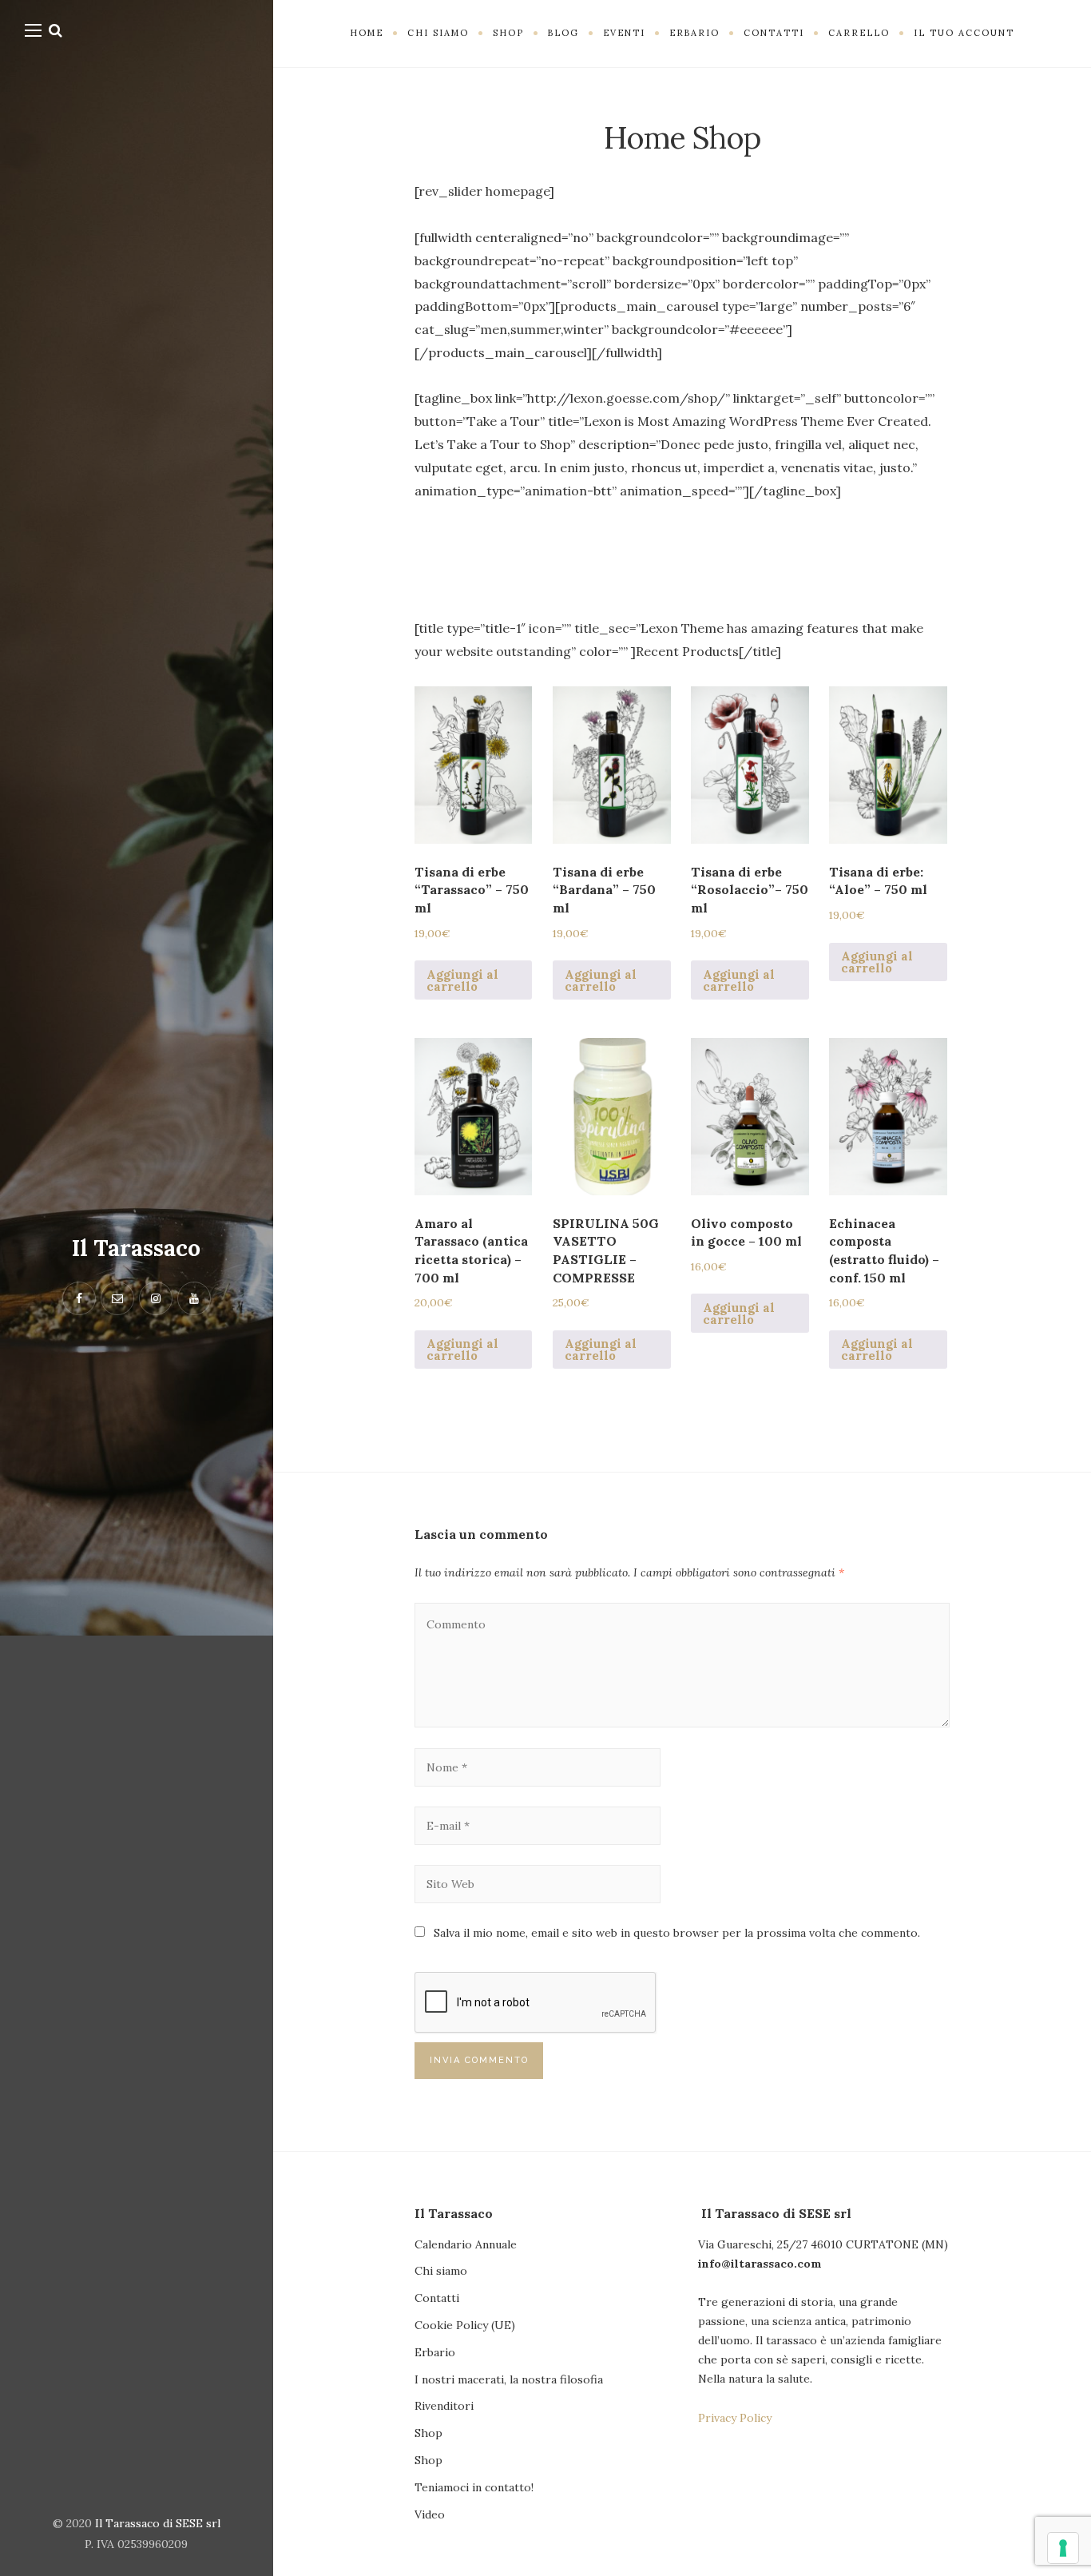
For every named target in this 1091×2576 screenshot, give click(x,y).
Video (430, 2514)
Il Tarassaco (136, 1248)
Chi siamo (441, 2271)
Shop (428, 2433)
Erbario (435, 2352)
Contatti (437, 2298)
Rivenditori (444, 2406)
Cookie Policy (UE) (465, 2325)
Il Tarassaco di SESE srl (158, 2523)
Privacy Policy (735, 2418)
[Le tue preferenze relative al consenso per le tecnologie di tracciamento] (1063, 2548)
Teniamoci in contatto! (474, 2487)
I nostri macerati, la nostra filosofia (509, 2379)
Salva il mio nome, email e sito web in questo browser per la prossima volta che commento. (677, 1933)
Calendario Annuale (466, 2244)
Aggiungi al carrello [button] (462, 980)
